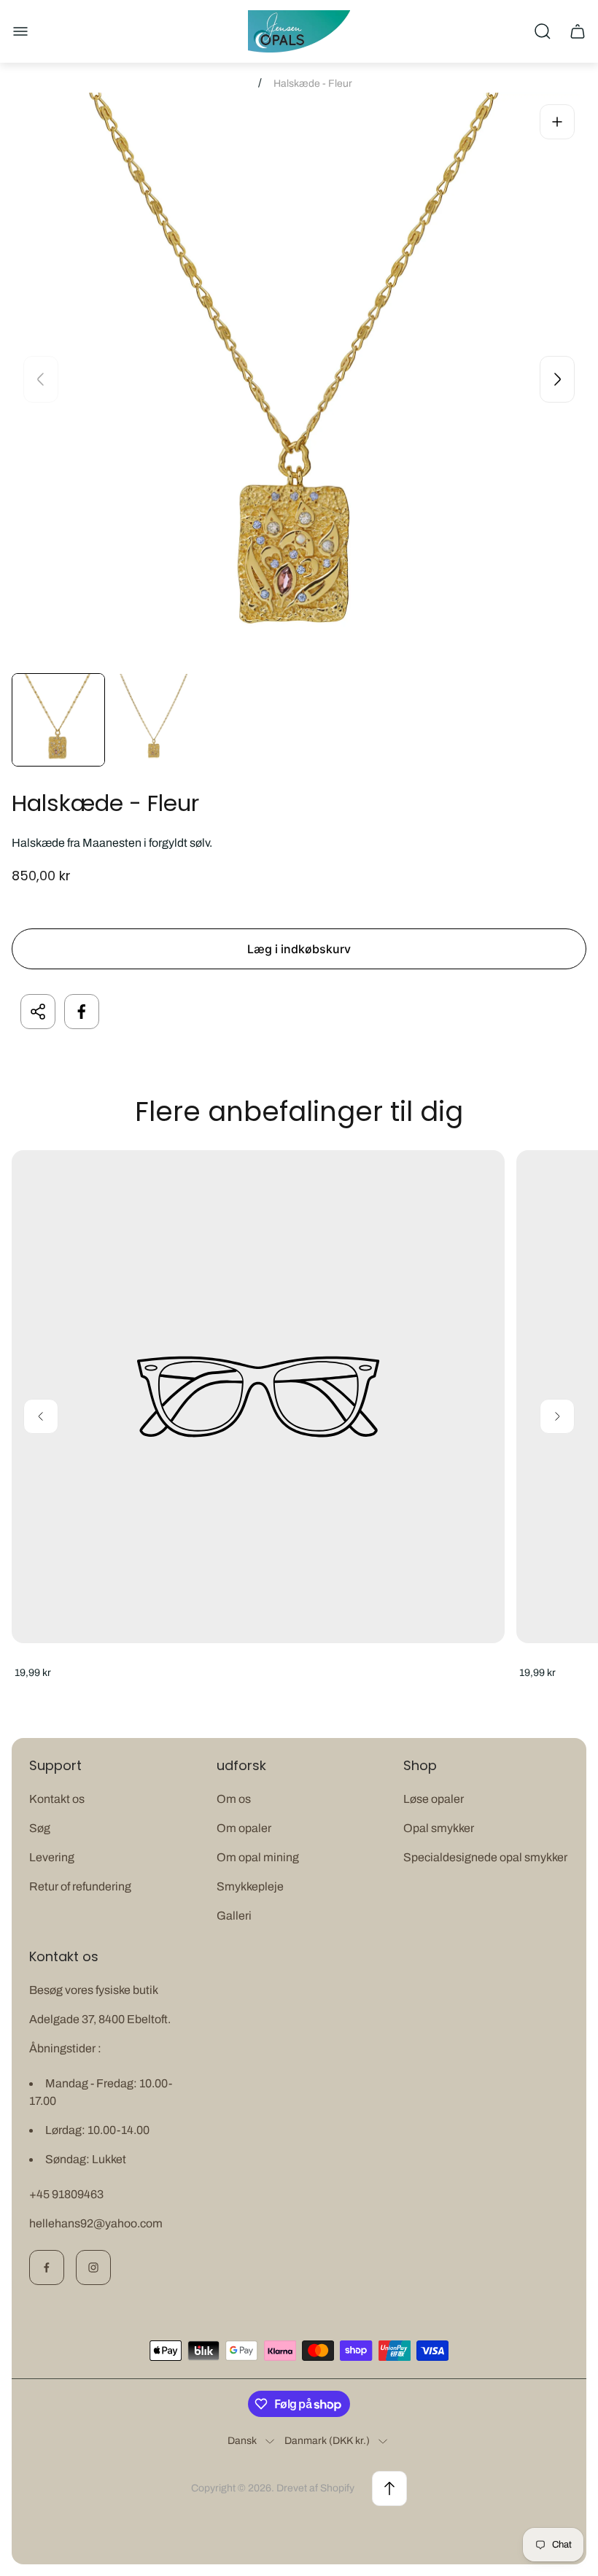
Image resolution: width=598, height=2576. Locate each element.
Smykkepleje (250, 1886)
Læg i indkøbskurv (299, 949)
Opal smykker (439, 1828)
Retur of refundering (80, 1886)
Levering (52, 1857)
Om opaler (244, 1828)
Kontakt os (57, 1799)
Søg (40, 1828)
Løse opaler (434, 1799)
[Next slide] (557, 379)
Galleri (234, 1916)
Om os (234, 1799)
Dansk (242, 2441)
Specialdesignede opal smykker (485, 1857)
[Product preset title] (258, 1397)
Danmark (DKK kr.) (327, 2441)
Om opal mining (258, 1857)
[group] (58, 720)
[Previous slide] (41, 379)
